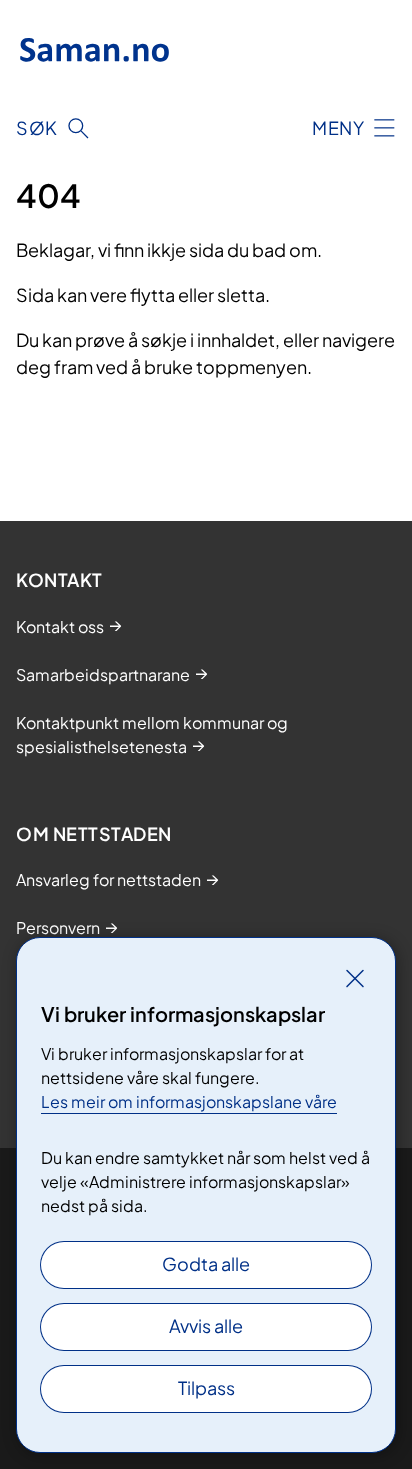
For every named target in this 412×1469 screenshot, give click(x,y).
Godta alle (206, 1263)
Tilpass (206, 1387)
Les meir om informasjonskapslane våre (189, 1101)
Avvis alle (206, 1325)
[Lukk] (355, 978)
